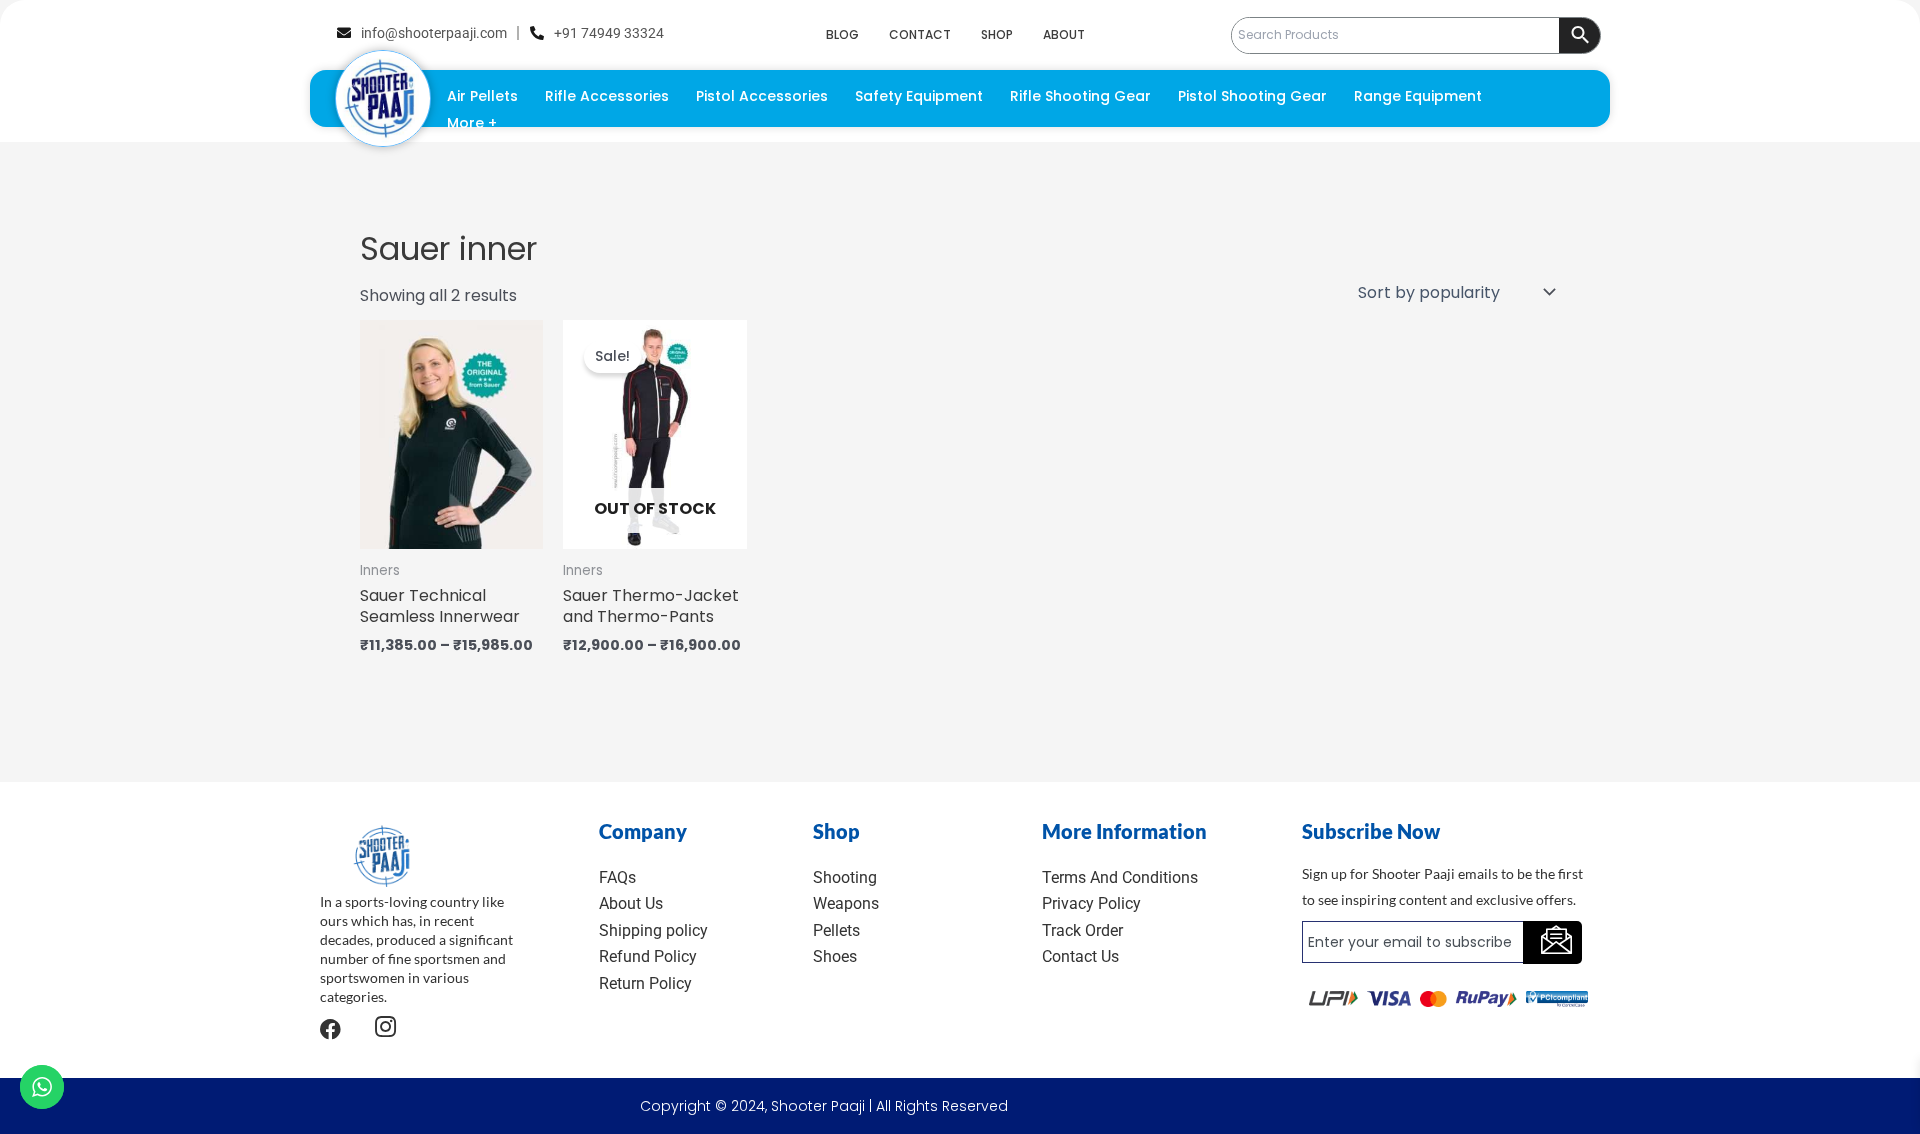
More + (472, 123)
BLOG (842, 34)
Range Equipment (1418, 96)
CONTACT (920, 34)
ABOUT (1064, 34)
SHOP (997, 34)
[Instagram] (385, 1029)
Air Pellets (482, 96)
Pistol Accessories (762, 96)
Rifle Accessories (607, 96)
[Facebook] (330, 1029)
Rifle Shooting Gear (1080, 96)
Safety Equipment (919, 96)
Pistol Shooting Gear (1252, 96)
